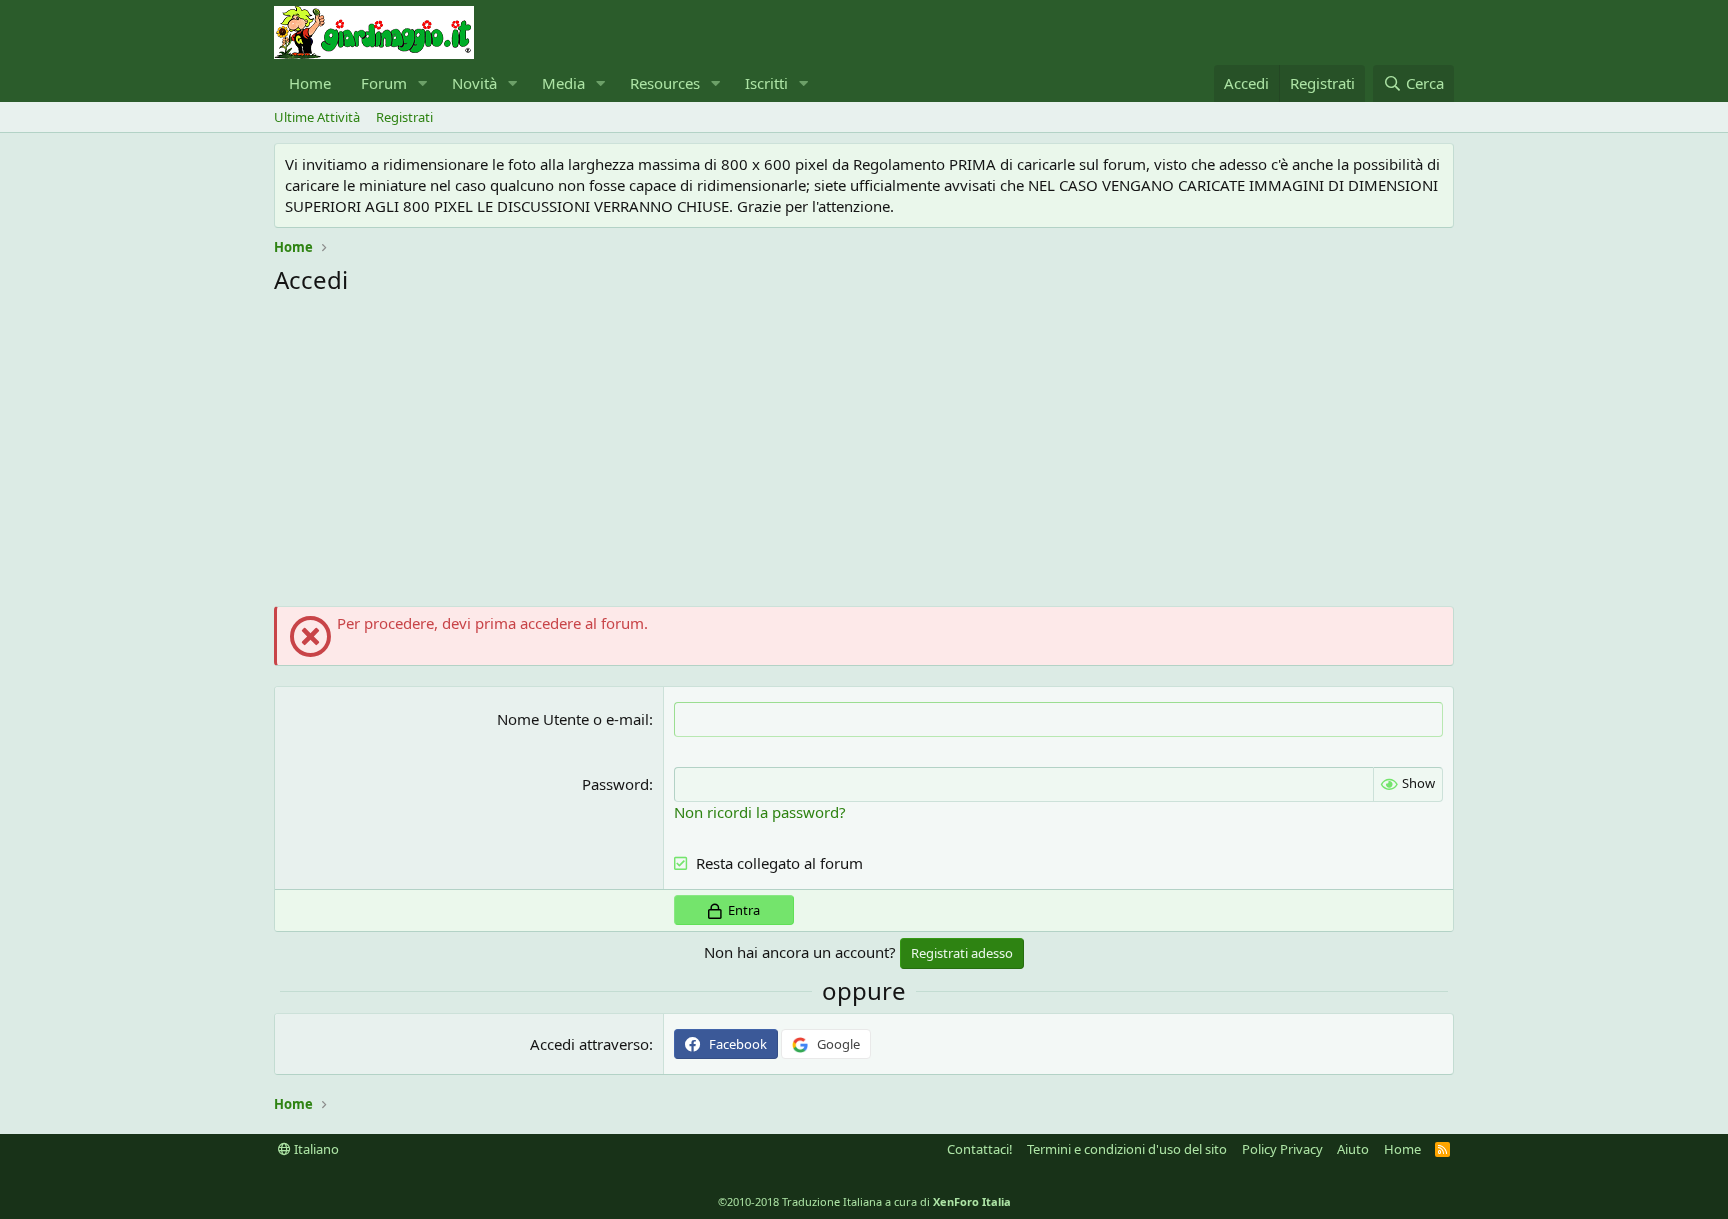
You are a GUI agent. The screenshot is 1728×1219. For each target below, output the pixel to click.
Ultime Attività (317, 117)
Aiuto (1353, 1149)
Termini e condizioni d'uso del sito (1127, 1149)
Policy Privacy (1282, 1149)
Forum (384, 83)
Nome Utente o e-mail (573, 719)
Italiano (315, 1149)
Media (563, 83)
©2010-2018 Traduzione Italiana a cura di (864, 1201)
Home (310, 83)
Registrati (404, 117)
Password (615, 784)
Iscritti (766, 83)
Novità (474, 83)
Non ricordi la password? (760, 812)
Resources (665, 83)
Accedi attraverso (589, 1044)
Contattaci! (980, 1149)
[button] (423, 83)
